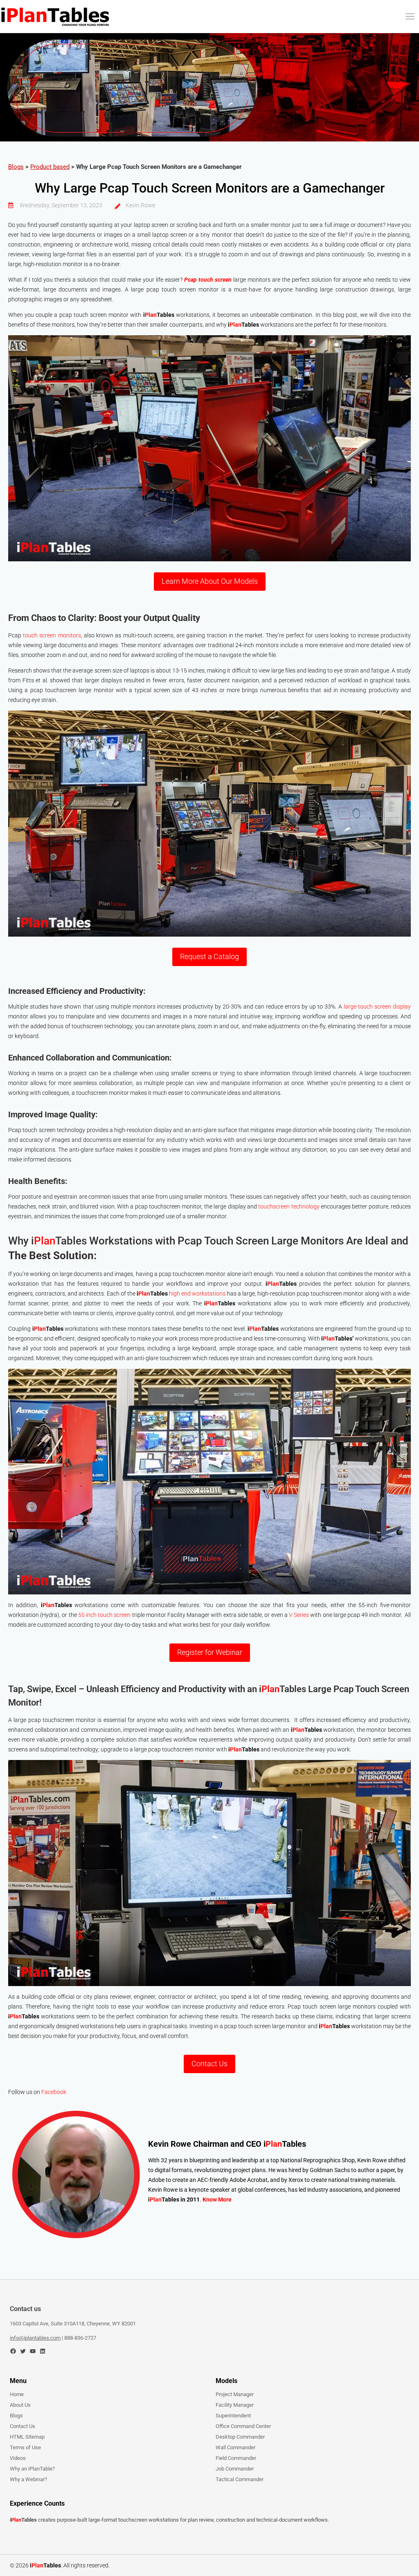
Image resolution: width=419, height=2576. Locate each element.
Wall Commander (235, 2447)
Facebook (54, 2092)
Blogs (16, 167)
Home (17, 2394)
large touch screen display (377, 1007)
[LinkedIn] (43, 2351)
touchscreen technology (289, 1206)
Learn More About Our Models (210, 581)
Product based (50, 167)
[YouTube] (33, 2351)
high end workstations (197, 1294)
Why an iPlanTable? (32, 2469)
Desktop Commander (240, 2437)
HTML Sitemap (27, 2437)
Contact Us (209, 2064)
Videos (18, 2458)
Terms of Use (25, 2447)
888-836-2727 (80, 2338)
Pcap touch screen (208, 280)
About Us (20, 2405)
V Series (300, 1615)
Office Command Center (243, 2426)
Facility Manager (235, 2405)
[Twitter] (23, 2351)
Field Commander (236, 2458)
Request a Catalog (209, 956)
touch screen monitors (52, 635)
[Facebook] (13, 2351)
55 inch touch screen (105, 1615)
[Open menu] (410, 16)
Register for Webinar (210, 1652)
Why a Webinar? (28, 2479)
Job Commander (235, 2469)
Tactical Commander (240, 2479)
